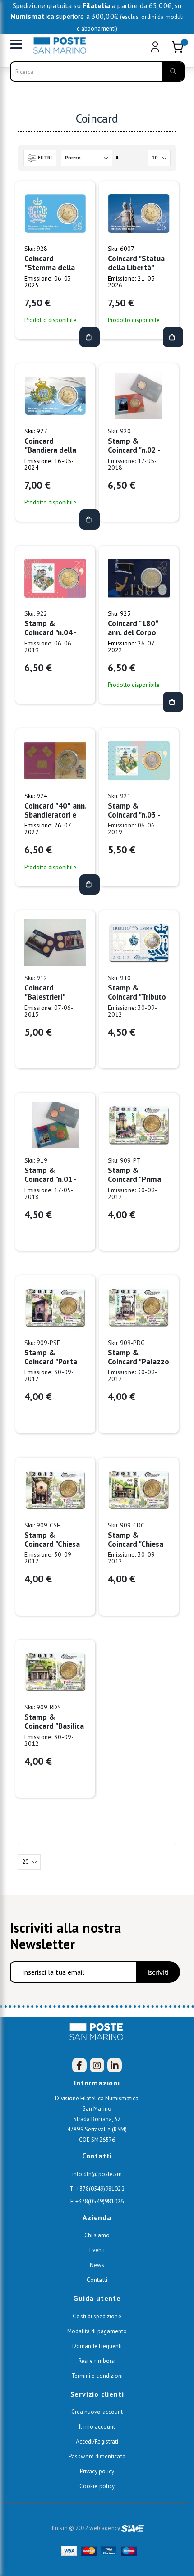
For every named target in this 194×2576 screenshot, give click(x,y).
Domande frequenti (97, 2346)
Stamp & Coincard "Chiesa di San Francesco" (54, 1540)
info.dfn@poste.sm (97, 2174)
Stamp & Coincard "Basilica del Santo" (54, 1722)
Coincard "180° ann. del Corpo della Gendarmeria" (133, 628)
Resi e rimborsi (97, 2361)
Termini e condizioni (97, 2376)
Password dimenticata (97, 2456)
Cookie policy (97, 2486)
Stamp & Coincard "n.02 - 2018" (134, 445)
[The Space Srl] (133, 2528)
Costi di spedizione (97, 2316)
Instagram (97, 2065)
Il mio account (97, 2427)
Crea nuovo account (97, 2412)
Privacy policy (97, 2471)
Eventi (97, 2250)
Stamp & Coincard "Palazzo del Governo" (139, 1357)
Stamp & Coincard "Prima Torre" (134, 1175)
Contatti (97, 2280)
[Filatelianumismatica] (62, 45)
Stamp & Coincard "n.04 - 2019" (50, 628)
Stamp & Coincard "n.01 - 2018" (50, 1175)
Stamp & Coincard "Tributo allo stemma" (137, 992)
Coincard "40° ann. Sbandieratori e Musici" (55, 810)
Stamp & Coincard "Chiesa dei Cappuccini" (136, 1540)
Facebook (79, 2065)
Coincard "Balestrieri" (45, 992)
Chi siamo (97, 2235)
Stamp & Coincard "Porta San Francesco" (51, 1357)
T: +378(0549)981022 (97, 2189)
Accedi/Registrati (97, 2442)
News (97, 2265)
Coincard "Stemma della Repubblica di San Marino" (54, 263)
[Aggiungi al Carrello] (90, 337)
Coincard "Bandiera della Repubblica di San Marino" (54, 445)
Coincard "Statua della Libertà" (136, 263)
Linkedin (115, 2065)
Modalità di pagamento (97, 2331)
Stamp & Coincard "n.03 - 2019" (134, 810)
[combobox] (97, 71)
